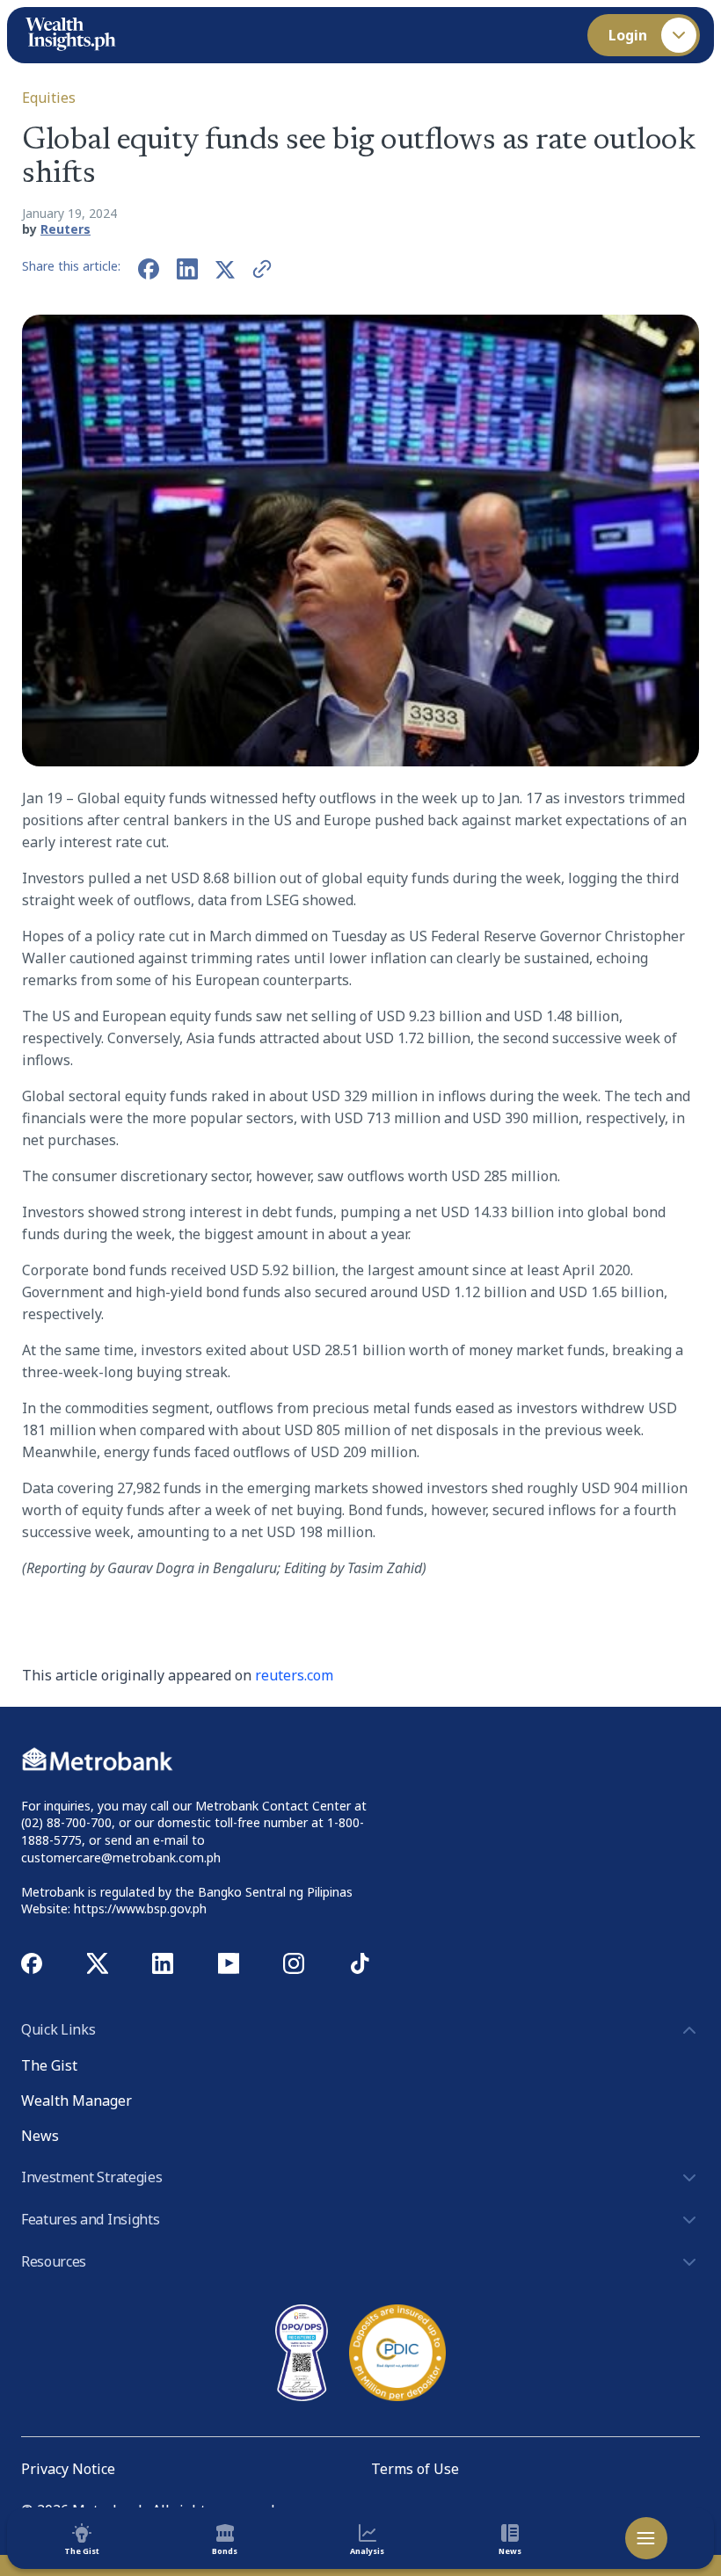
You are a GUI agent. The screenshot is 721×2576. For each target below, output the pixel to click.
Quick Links (58, 2029)
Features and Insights (90, 2219)
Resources (54, 2261)
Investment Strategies (91, 2177)
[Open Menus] (646, 2538)
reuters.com (294, 1675)
